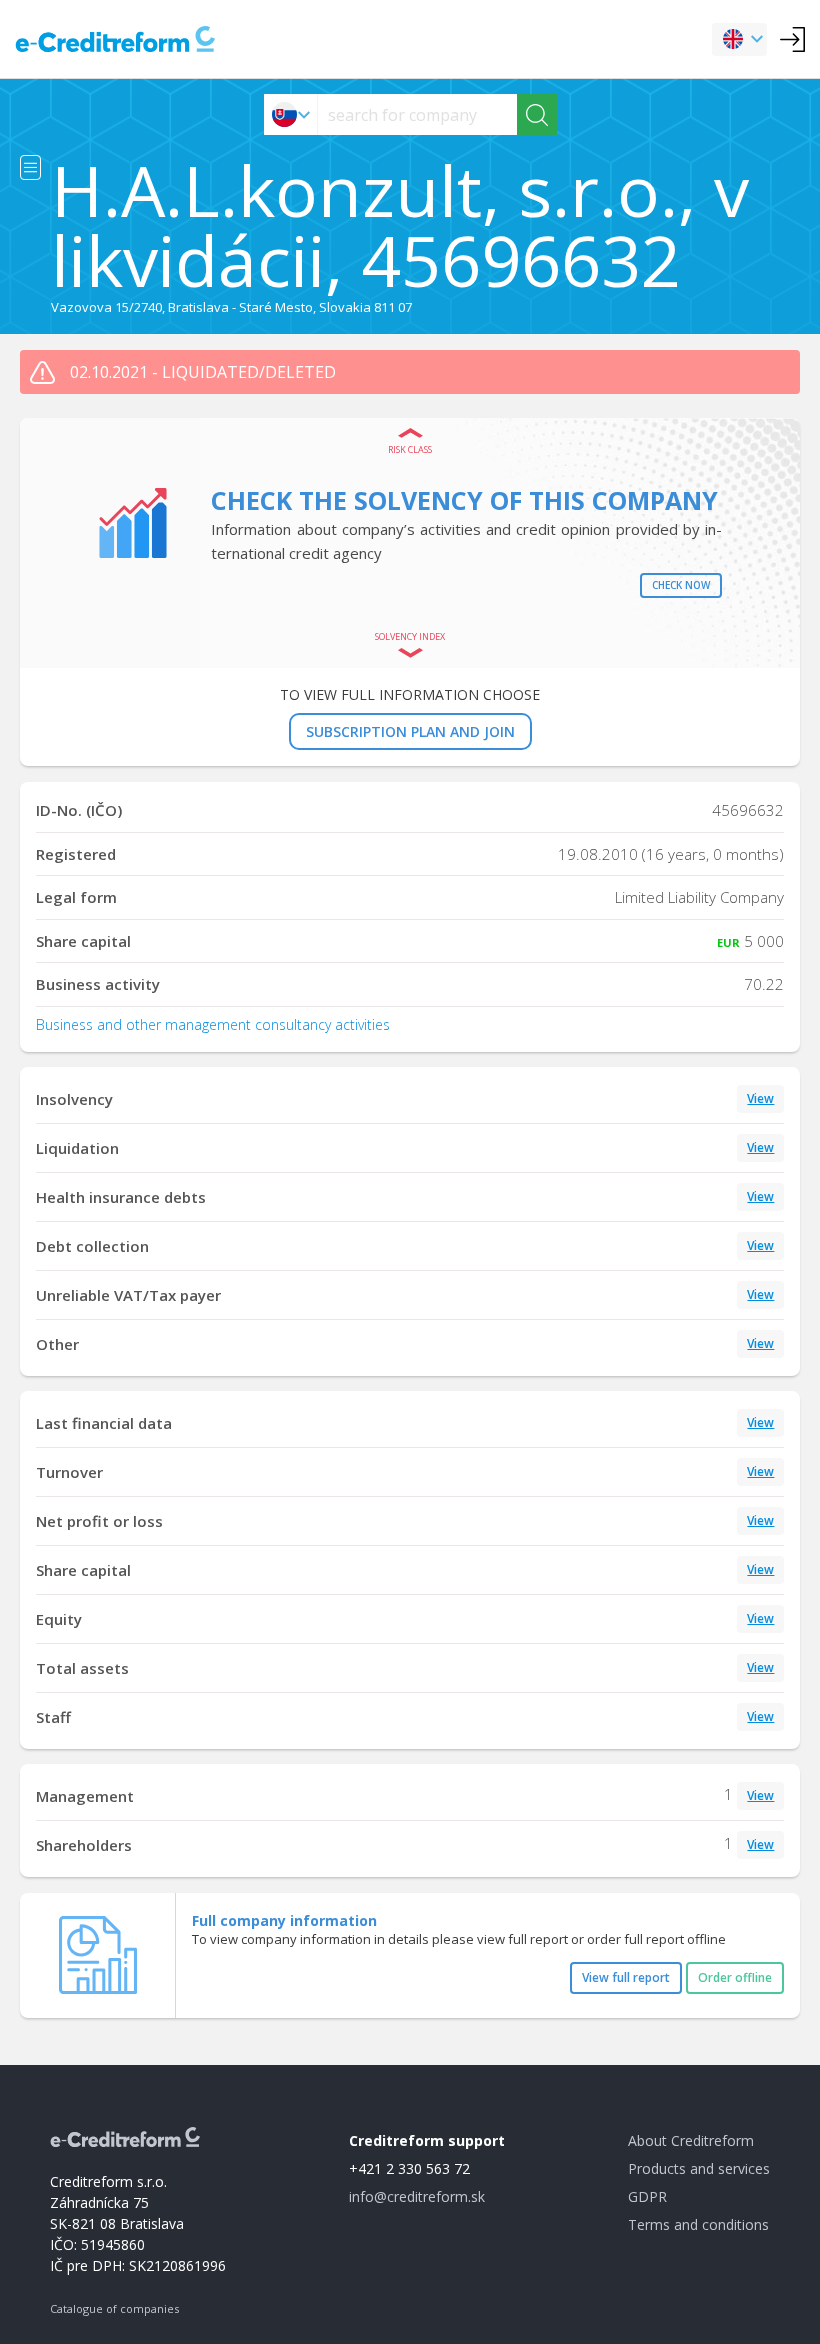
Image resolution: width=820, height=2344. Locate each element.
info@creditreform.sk (417, 2196)
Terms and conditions (698, 2224)
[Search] (537, 114)
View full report (626, 1977)
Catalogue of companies (114, 2308)
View (760, 1098)
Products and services (699, 2168)
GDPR (647, 2196)
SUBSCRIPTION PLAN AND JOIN (410, 731)
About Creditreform (691, 2140)
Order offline (735, 1977)
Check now (681, 585)
